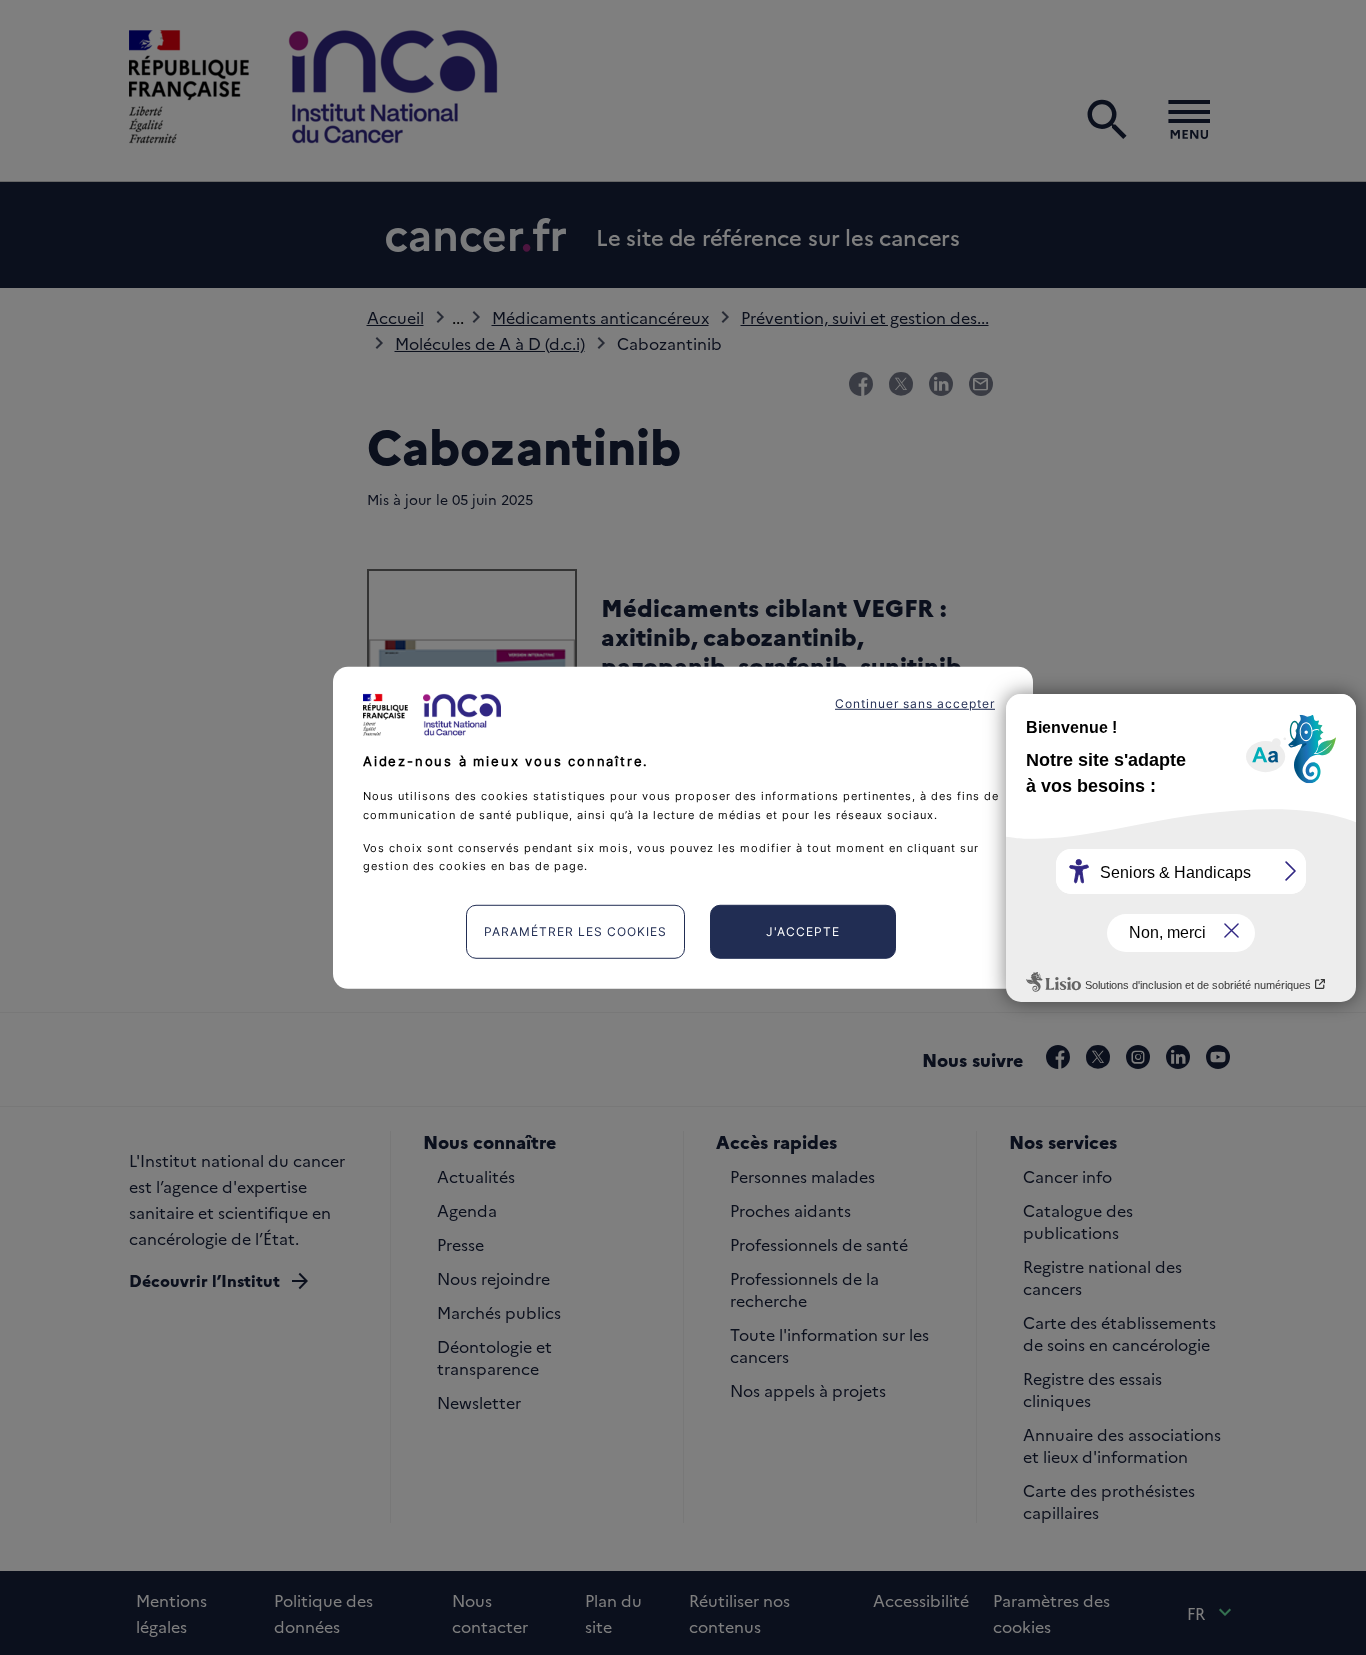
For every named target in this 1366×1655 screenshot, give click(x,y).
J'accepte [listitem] (803, 931)
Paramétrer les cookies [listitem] (575, 931)
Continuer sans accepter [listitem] (915, 702)
